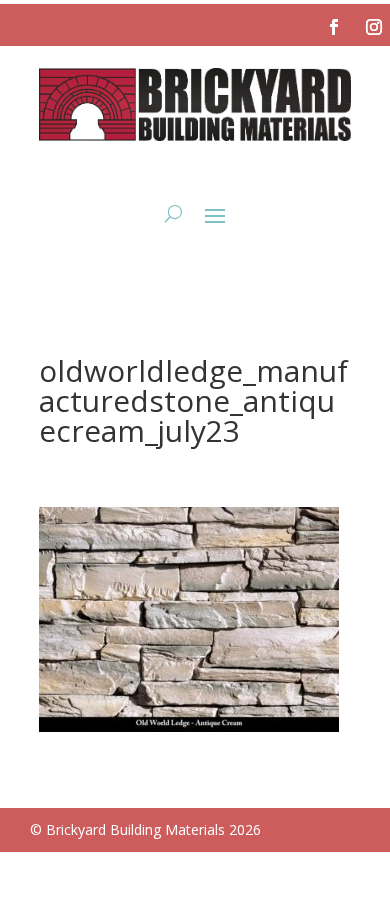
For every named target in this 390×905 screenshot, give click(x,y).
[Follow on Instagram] (374, 27)
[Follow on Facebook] (334, 27)
